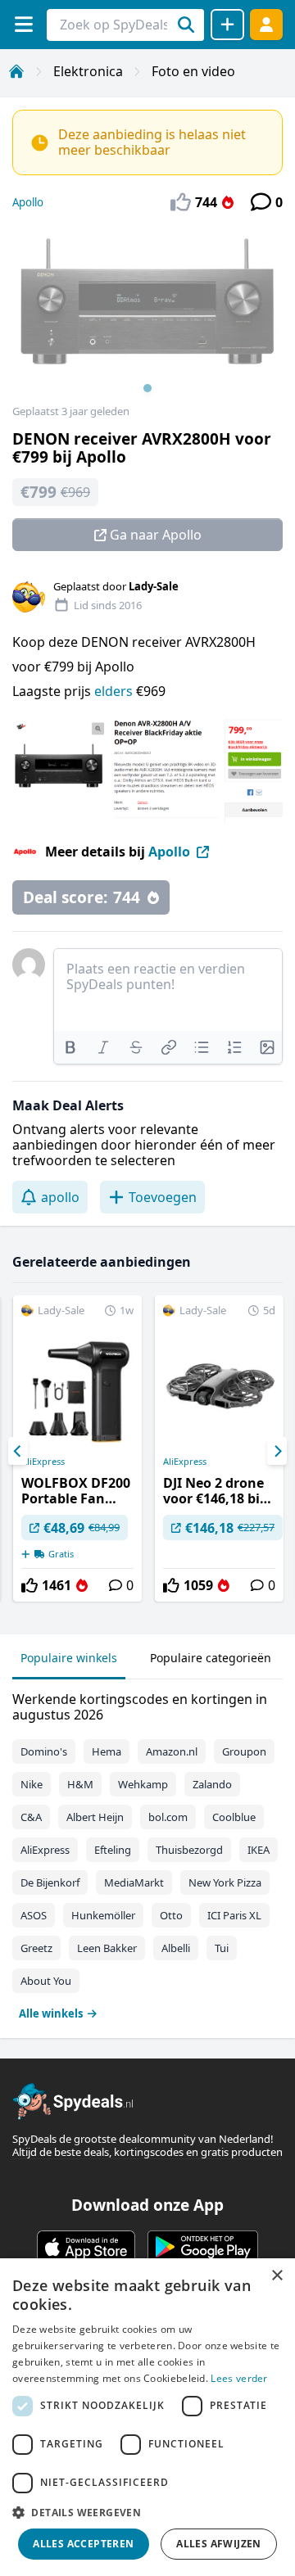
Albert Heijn (95, 1817)
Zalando (212, 1784)
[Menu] (23, 24)
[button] (147, 2512)
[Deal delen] (227, 25)
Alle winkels (51, 2013)
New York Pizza (225, 1882)
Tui (222, 1948)
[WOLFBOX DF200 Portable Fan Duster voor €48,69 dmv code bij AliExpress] (77, 1448)
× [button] (277, 2276)
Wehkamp (143, 1784)
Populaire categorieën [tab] (211, 1658)
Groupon (244, 1751)
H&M (80, 1784)
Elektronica (88, 71)
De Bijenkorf (50, 1882)
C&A (31, 1817)
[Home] (16, 71)
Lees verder (239, 2378)
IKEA (259, 1850)
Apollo (28, 202)
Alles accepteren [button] (83, 2544)
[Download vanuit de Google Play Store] (203, 2247)
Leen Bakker (107, 1948)
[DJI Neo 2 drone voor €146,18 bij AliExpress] (219, 1448)
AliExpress (43, 1462)
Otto (171, 1915)
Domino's (44, 1751)
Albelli (176, 1948)
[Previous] (18, 1451)
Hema (107, 1751)
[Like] (29, 1585)
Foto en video (193, 71)
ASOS (34, 1915)
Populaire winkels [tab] (69, 1658)
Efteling (113, 1850)
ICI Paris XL (234, 1915)
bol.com (168, 1817)
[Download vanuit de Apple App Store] (86, 2247)
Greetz (36, 1948)
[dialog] (147, 2417)
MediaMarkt (134, 1882)
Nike (32, 1784)
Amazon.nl (172, 1751)
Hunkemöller (103, 1915)
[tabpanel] (147, 1853)
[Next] (277, 1451)
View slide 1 (147, 388)
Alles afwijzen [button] (219, 2544)
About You (46, 1981)
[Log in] (266, 24)
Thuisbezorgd (189, 1850)
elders (115, 691)
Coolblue (234, 1817)
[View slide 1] (147, 314)
